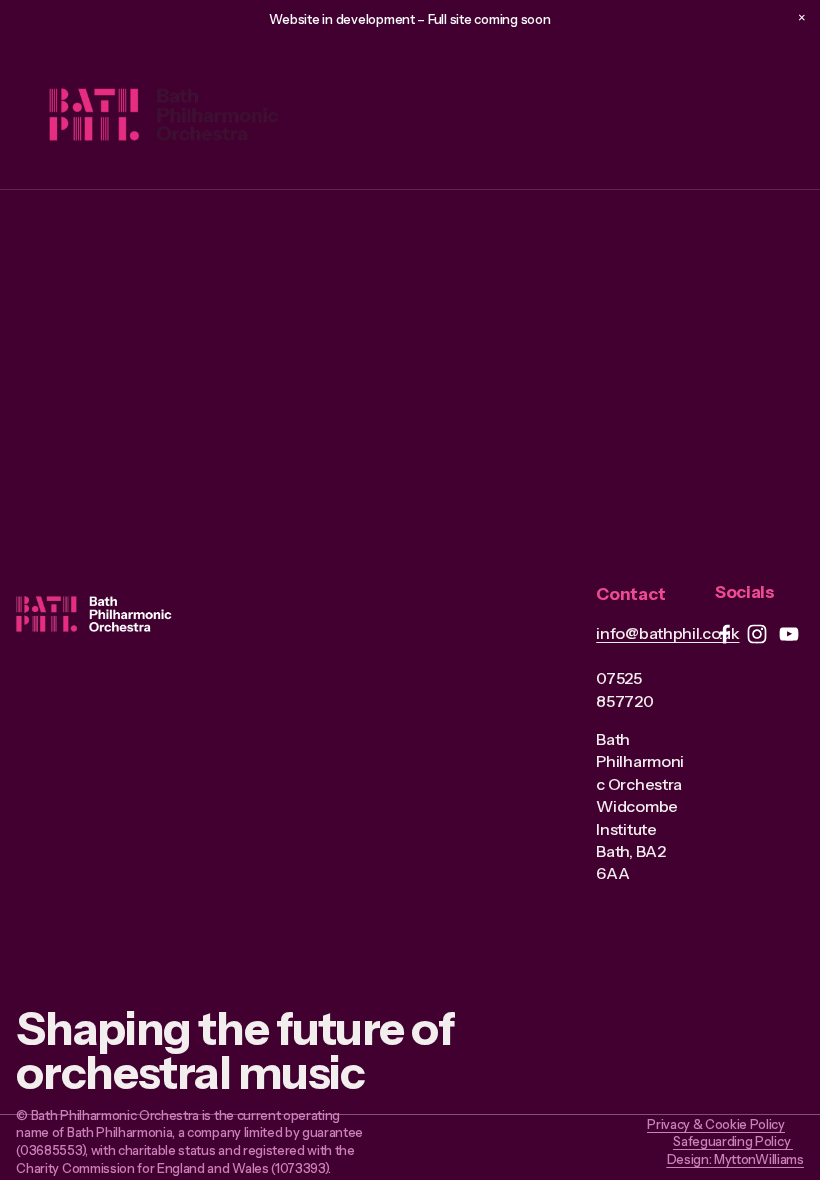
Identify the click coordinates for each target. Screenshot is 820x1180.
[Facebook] (725, 634)
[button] (802, 18)
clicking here (318, 333)
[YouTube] (789, 634)
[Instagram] (757, 634)
